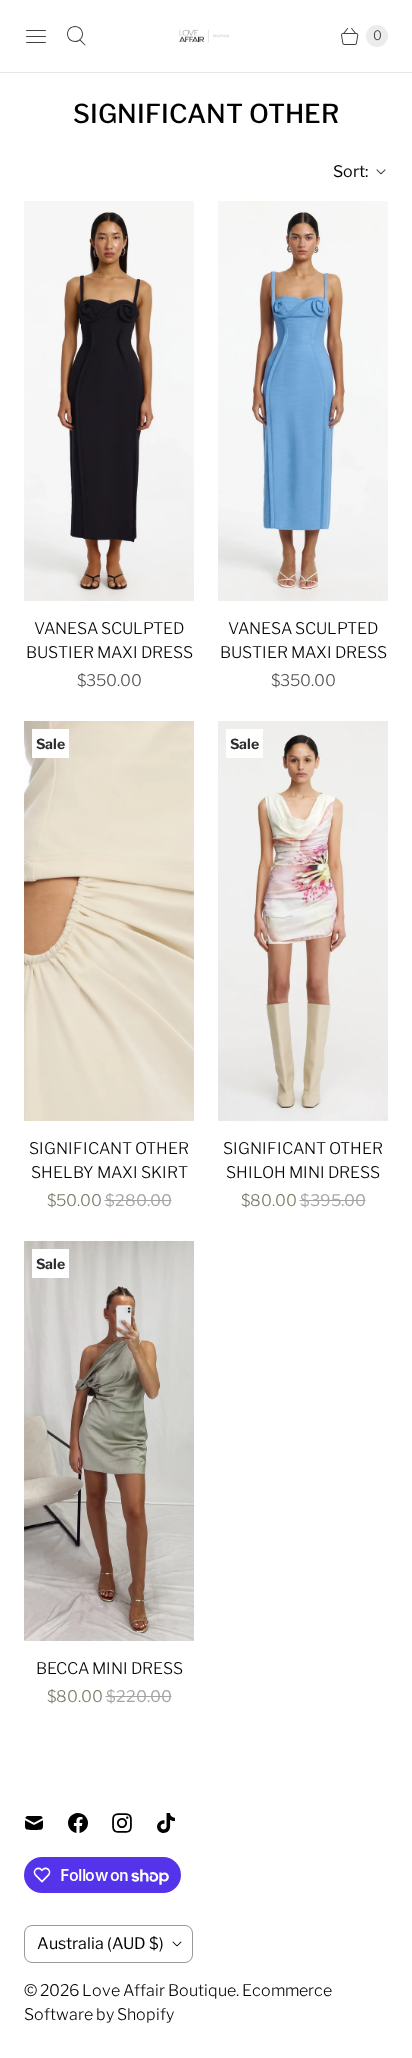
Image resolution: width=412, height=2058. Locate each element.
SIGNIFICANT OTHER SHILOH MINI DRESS (303, 1160)
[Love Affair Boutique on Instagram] (134, 1823)
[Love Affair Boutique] (206, 36)
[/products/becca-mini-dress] (109, 1441)
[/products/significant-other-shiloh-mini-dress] (303, 921)
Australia (100, 1943)
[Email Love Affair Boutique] (46, 1823)
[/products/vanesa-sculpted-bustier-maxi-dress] (303, 401)
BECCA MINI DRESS (109, 1668)
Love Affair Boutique (159, 1990)
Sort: (344, 171)
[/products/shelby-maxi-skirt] (109, 921)
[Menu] (36, 36)
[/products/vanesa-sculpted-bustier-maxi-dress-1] (109, 401)
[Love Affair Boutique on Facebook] (90, 1823)
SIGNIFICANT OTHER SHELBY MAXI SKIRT (109, 1160)
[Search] (76, 36)
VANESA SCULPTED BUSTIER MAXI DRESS (109, 640)
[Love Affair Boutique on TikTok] (178, 1823)
